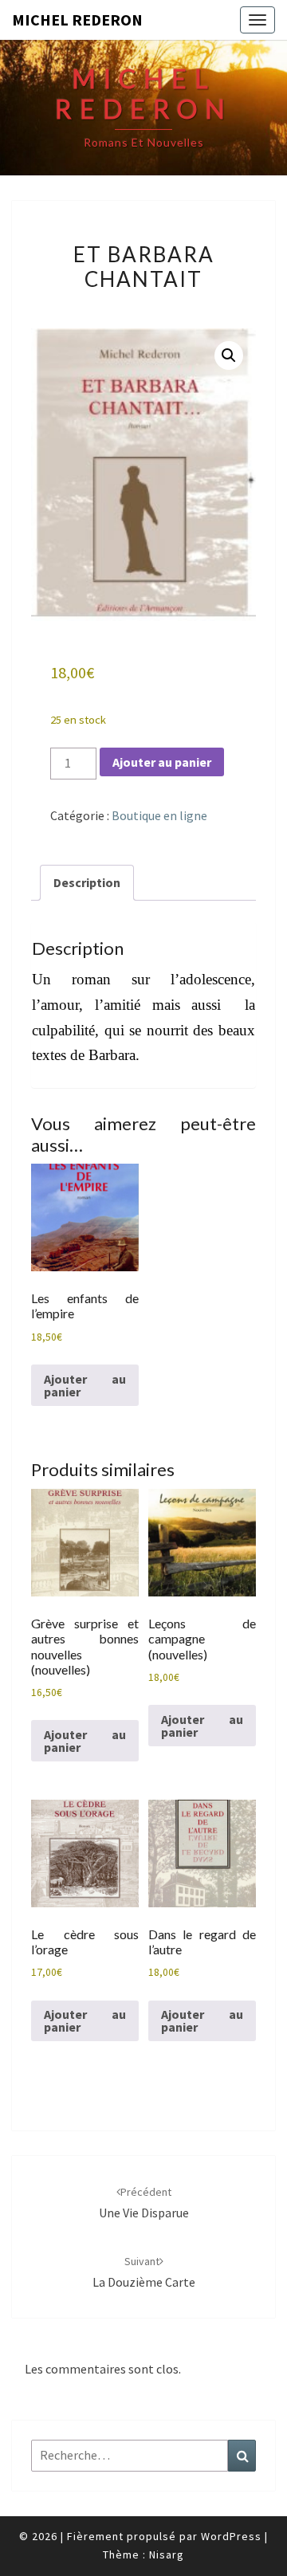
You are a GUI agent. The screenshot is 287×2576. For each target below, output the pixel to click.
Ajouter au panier (162, 762)
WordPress (231, 2536)
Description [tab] (87, 882)
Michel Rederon (77, 20)
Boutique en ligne (159, 815)
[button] (229, 355)
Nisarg (167, 2554)
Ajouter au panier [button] (85, 1385)
